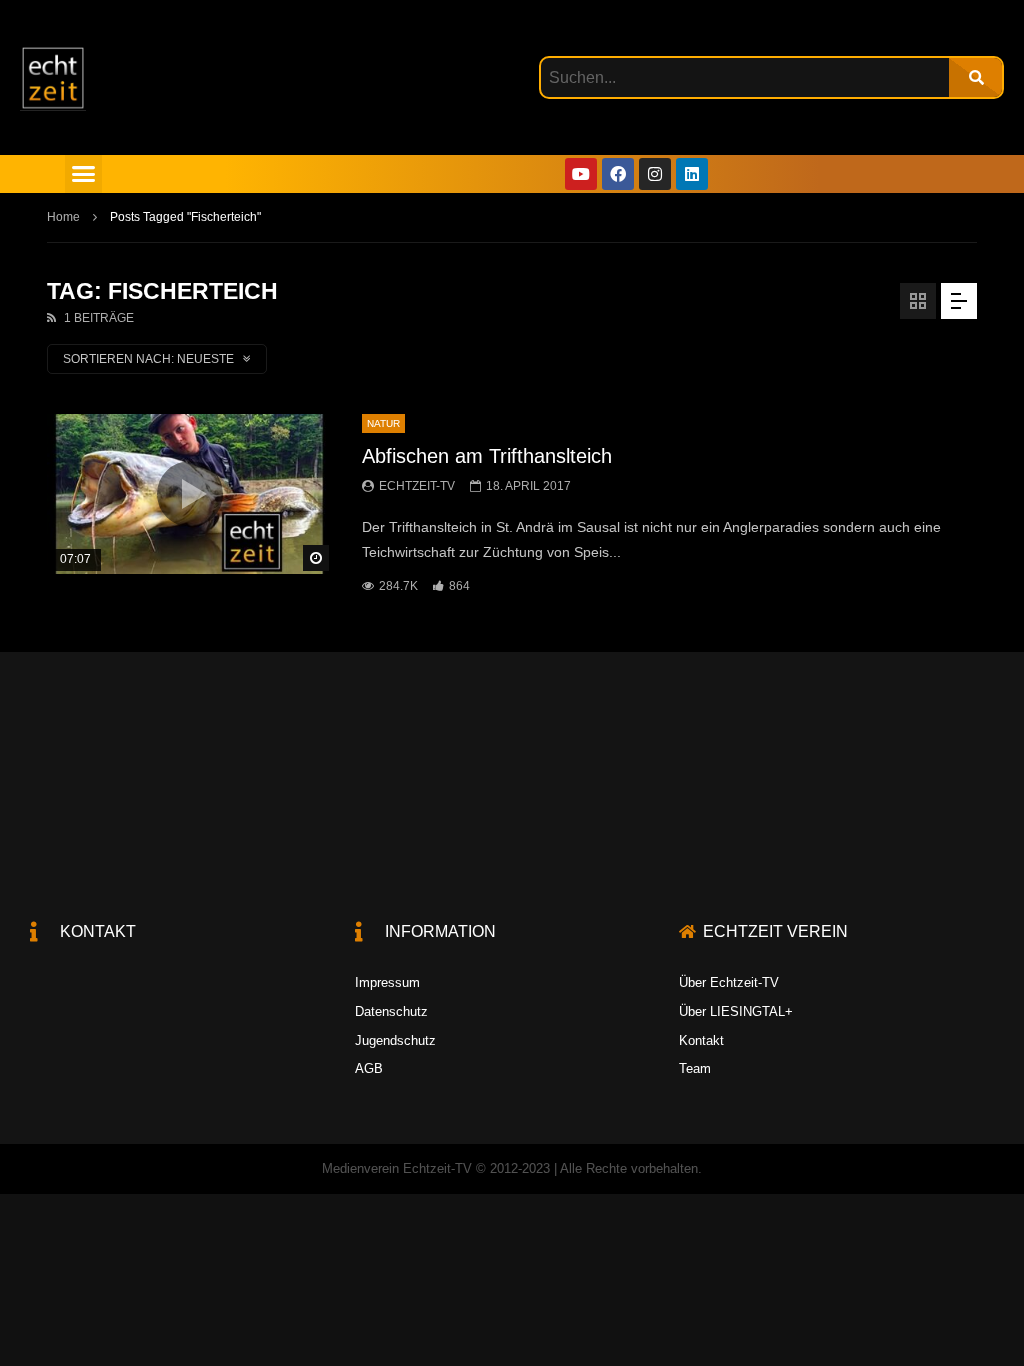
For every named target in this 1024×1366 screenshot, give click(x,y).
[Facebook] (618, 174)
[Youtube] (581, 174)
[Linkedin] (692, 174)
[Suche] (975, 77)
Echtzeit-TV (417, 486)
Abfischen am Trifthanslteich (487, 456)
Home (63, 217)
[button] (84, 174)
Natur (383, 423)
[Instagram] (655, 174)
